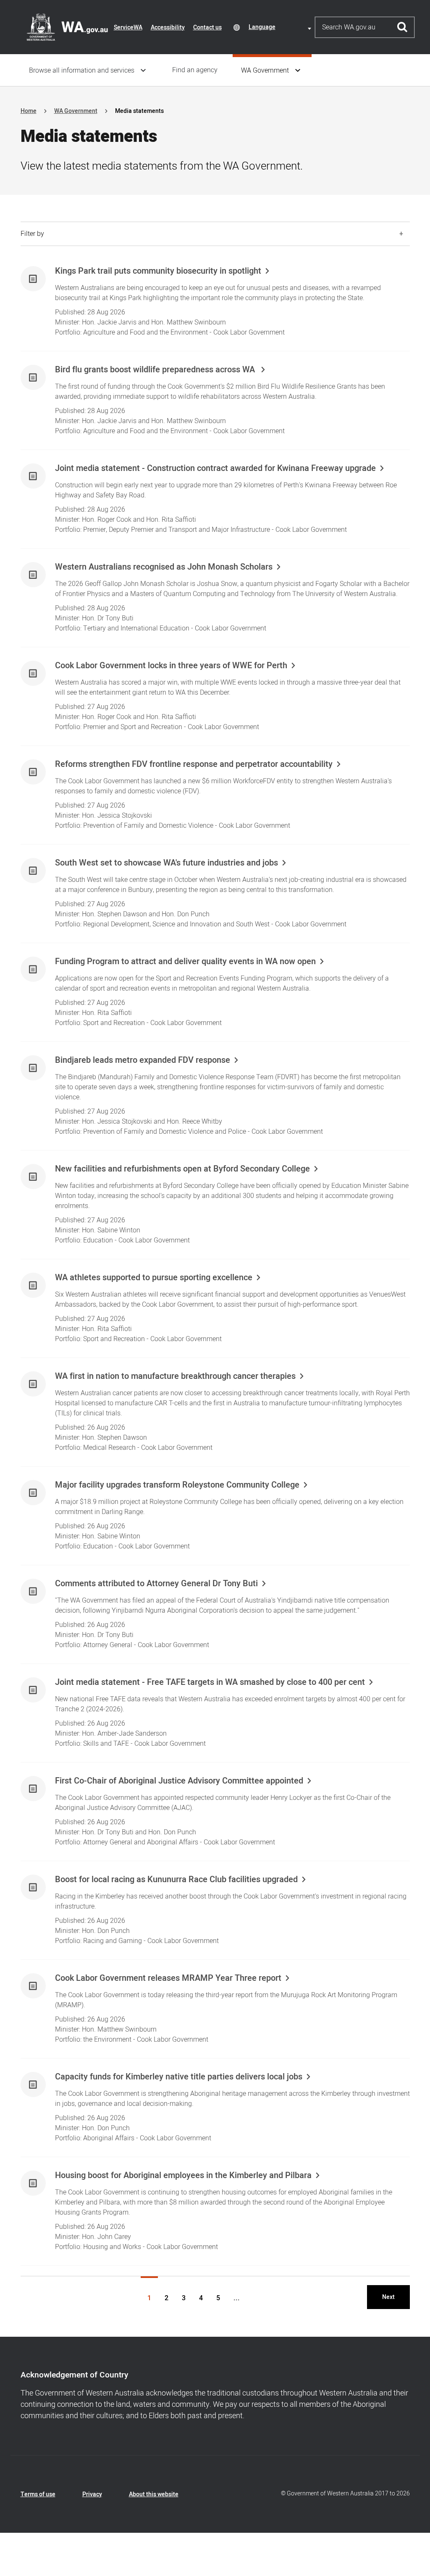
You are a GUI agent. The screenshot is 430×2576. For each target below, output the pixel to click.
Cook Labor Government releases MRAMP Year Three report (168, 1978)
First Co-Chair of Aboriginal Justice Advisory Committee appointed (179, 1781)
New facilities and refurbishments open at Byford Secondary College (182, 1169)
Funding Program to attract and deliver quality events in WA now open (185, 962)
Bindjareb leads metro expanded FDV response (143, 1060)
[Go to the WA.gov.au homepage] (67, 27)
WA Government (265, 71)
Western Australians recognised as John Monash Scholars (164, 567)
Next (388, 2297)
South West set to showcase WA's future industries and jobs (166, 863)
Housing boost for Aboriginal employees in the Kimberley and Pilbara (183, 2176)
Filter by (32, 234)
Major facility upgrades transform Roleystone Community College (177, 1485)
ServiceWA (128, 27)
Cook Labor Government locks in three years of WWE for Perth (171, 666)
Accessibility (168, 27)
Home (29, 111)
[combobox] (281, 27)
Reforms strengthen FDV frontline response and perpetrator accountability (194, 764)
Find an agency (195, 70)
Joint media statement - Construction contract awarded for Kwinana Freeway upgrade (215, 468)
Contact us (207, 27)
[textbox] (281, 27)
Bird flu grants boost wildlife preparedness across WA (156, 370)
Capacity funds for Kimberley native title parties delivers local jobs (179, 2077)
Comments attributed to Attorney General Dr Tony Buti (156, 1584)
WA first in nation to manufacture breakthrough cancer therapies (175, 1376)
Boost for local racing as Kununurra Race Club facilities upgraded (176, 1880)
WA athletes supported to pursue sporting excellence (154, 1278)
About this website (154, 2494)
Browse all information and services (82, 71)
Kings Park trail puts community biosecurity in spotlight (158, 271)
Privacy (92, 2494)
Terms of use (38, 2494)
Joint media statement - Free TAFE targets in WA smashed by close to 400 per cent (210, 1682)
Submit (402, 27)
